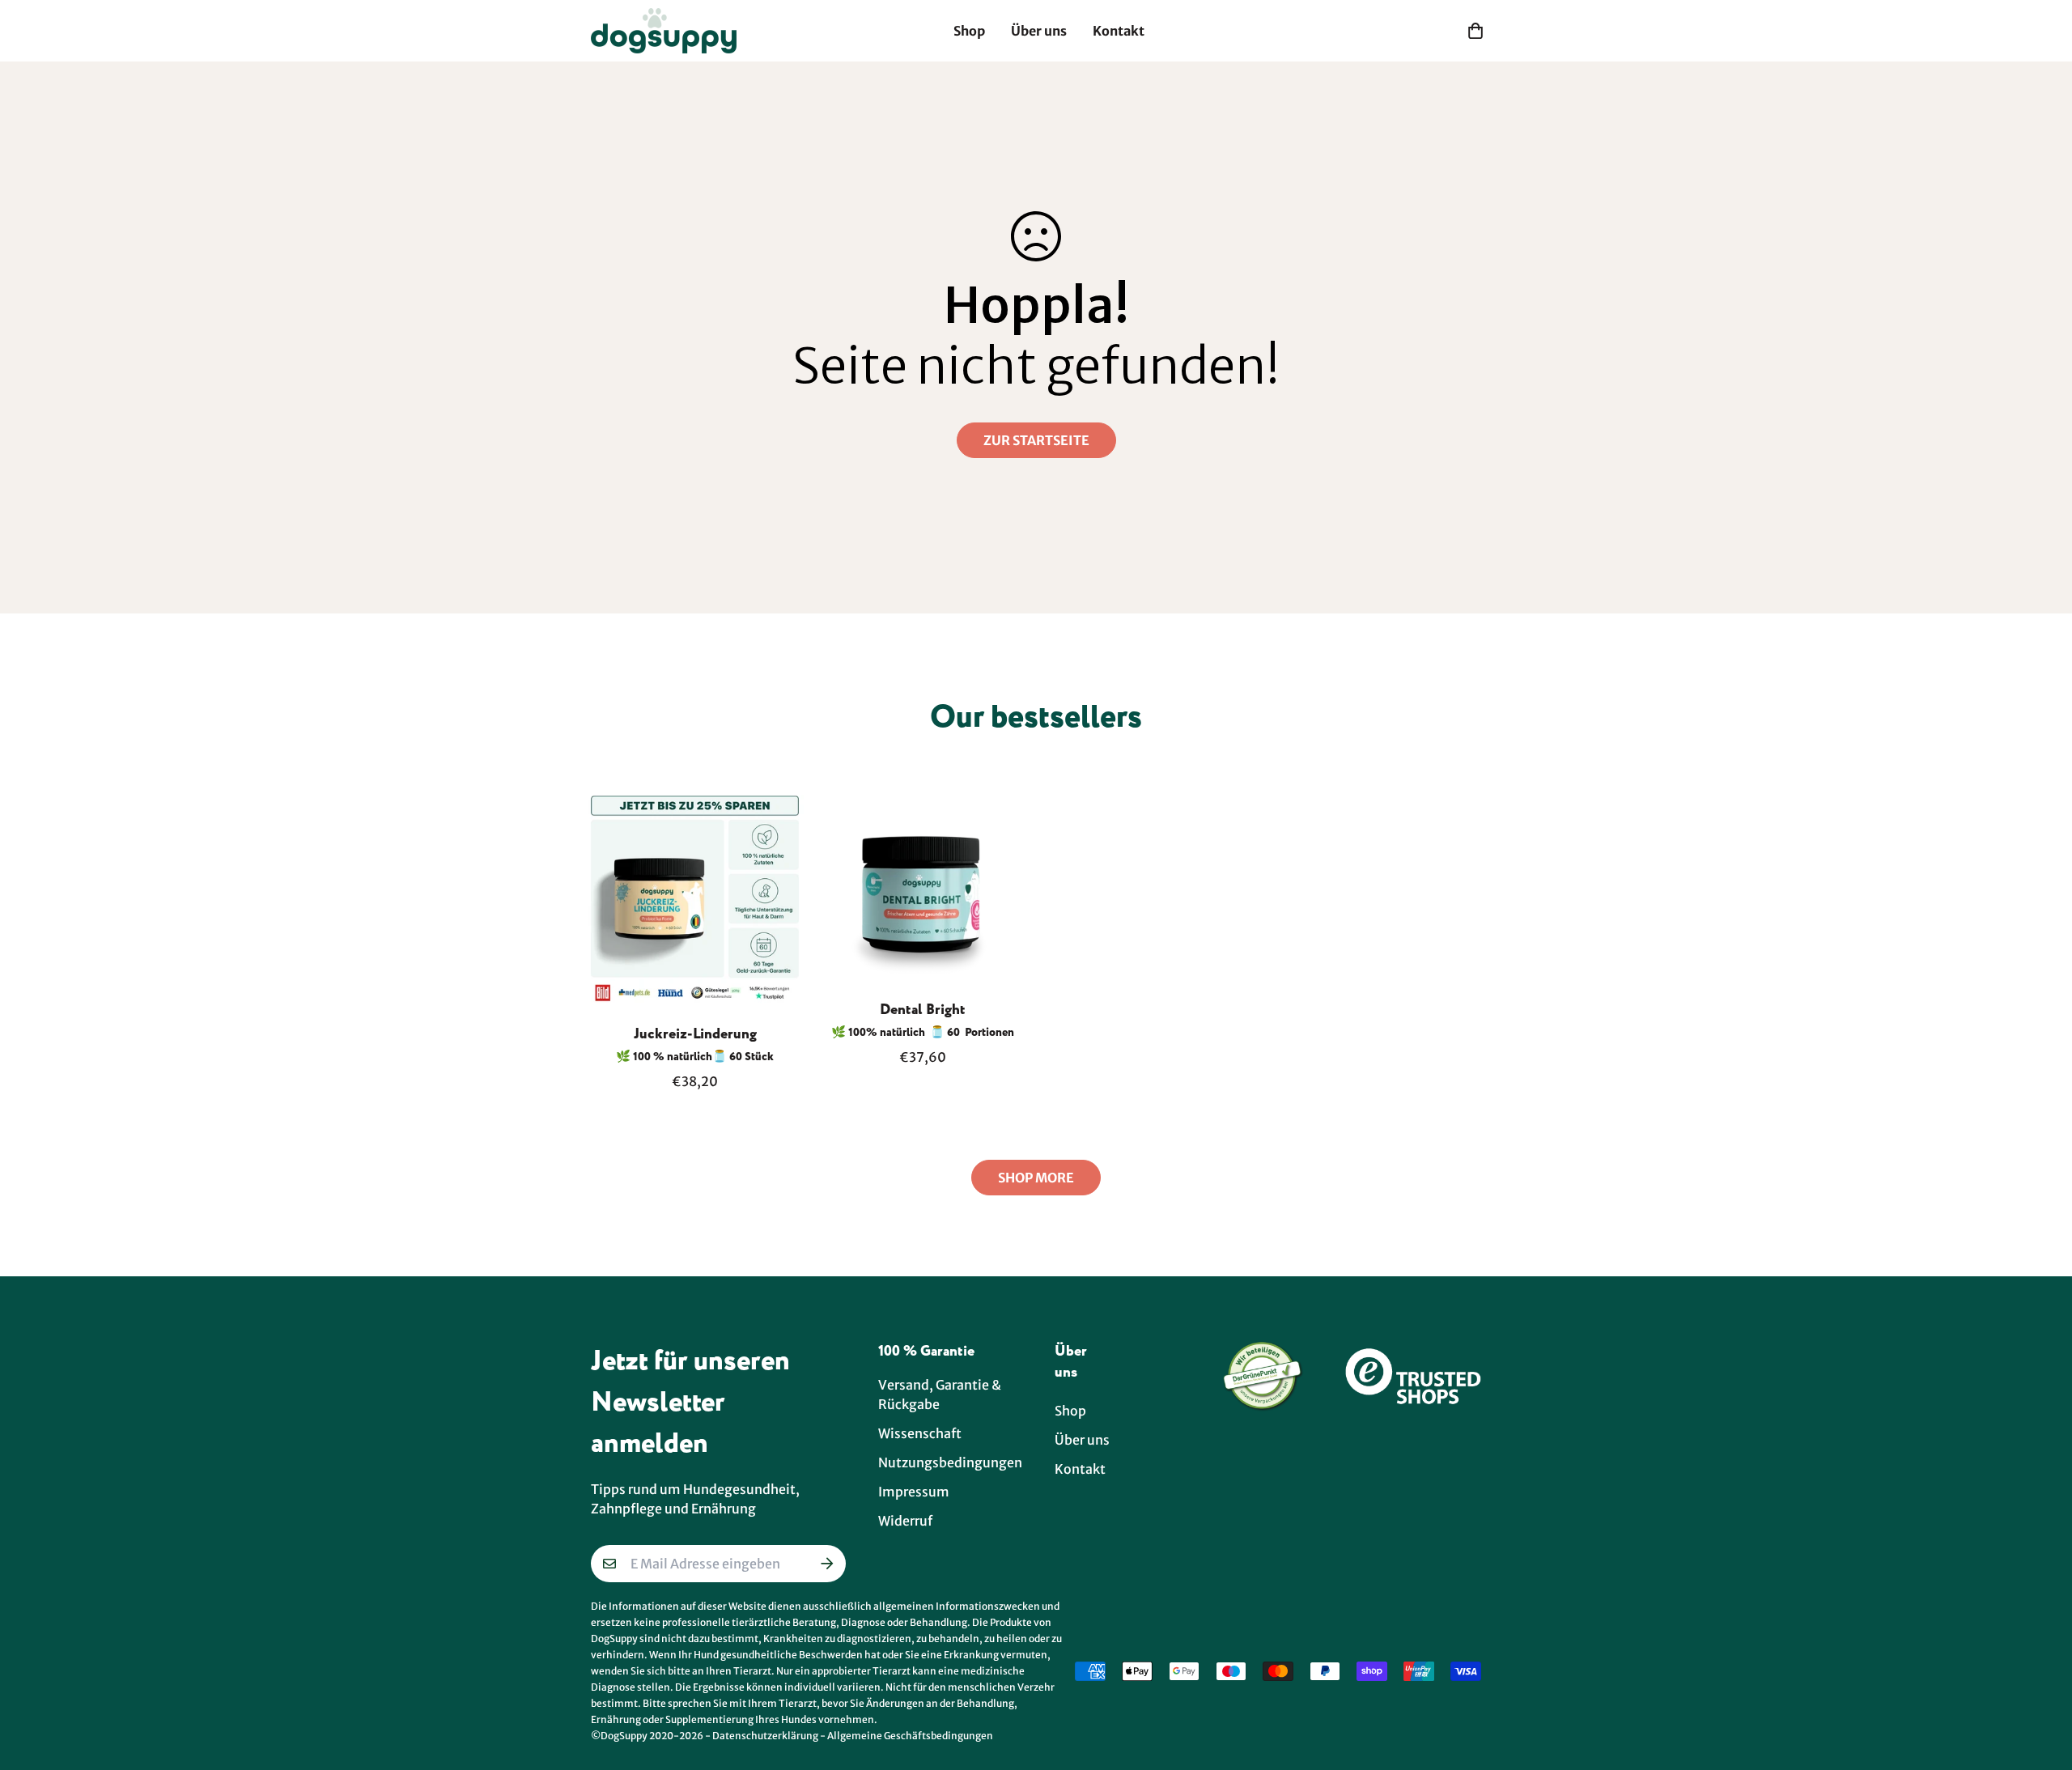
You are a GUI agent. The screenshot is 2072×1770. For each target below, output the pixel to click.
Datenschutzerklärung (765, 1736)
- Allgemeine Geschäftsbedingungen (906, 1736)
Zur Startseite (1036, 440)
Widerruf (905, 1521)
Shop (969, 31)
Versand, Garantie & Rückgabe (940, 1394)
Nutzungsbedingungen (950, 1462)
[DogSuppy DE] (664, 31)
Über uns (1039, 31)
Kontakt (1119, 31)
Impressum (914, 1492)
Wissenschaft (920, 1433)
